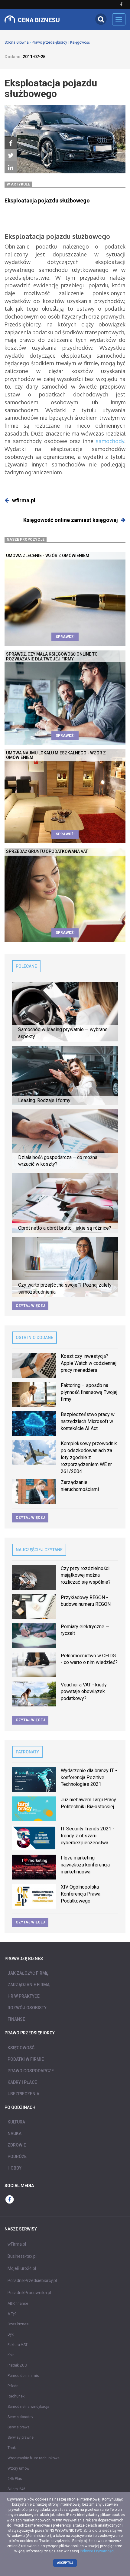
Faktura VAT (18, 2345)
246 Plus (15, 2479)
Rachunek (16, 2396)
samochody (110, 441)
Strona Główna (17, 42)
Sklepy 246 (16, 2489)
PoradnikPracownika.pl (29, 2293)
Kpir (11, 2355)
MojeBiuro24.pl (22, 2268)
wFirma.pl (17, 2244)
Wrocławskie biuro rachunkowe (34, 2458)
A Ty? (12, 2314)
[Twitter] (11, 155)
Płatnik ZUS (17, 2365)
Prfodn (13, 2386)
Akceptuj (65, 2563)
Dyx (11, 2334)
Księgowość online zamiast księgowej (71, 520)
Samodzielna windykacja (28, 2407)
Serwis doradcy (20, 2417)
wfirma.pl (24, 500)
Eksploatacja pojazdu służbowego (47, 200)
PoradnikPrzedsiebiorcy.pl (32, 2280)
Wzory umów (18, 2468)
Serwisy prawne (21, 2437)
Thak (12, 2448)
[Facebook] (11, 143)
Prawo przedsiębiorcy (49, 42)
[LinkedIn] (11, 168)
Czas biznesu (19, 2324)
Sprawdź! (65, 637)
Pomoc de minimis (23, 2376)
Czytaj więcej (30, 1306)
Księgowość (80, 42)
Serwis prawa (19, 2427)
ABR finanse (18, 2304)
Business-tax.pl (22, 2256)
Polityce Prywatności (97, 2551)
